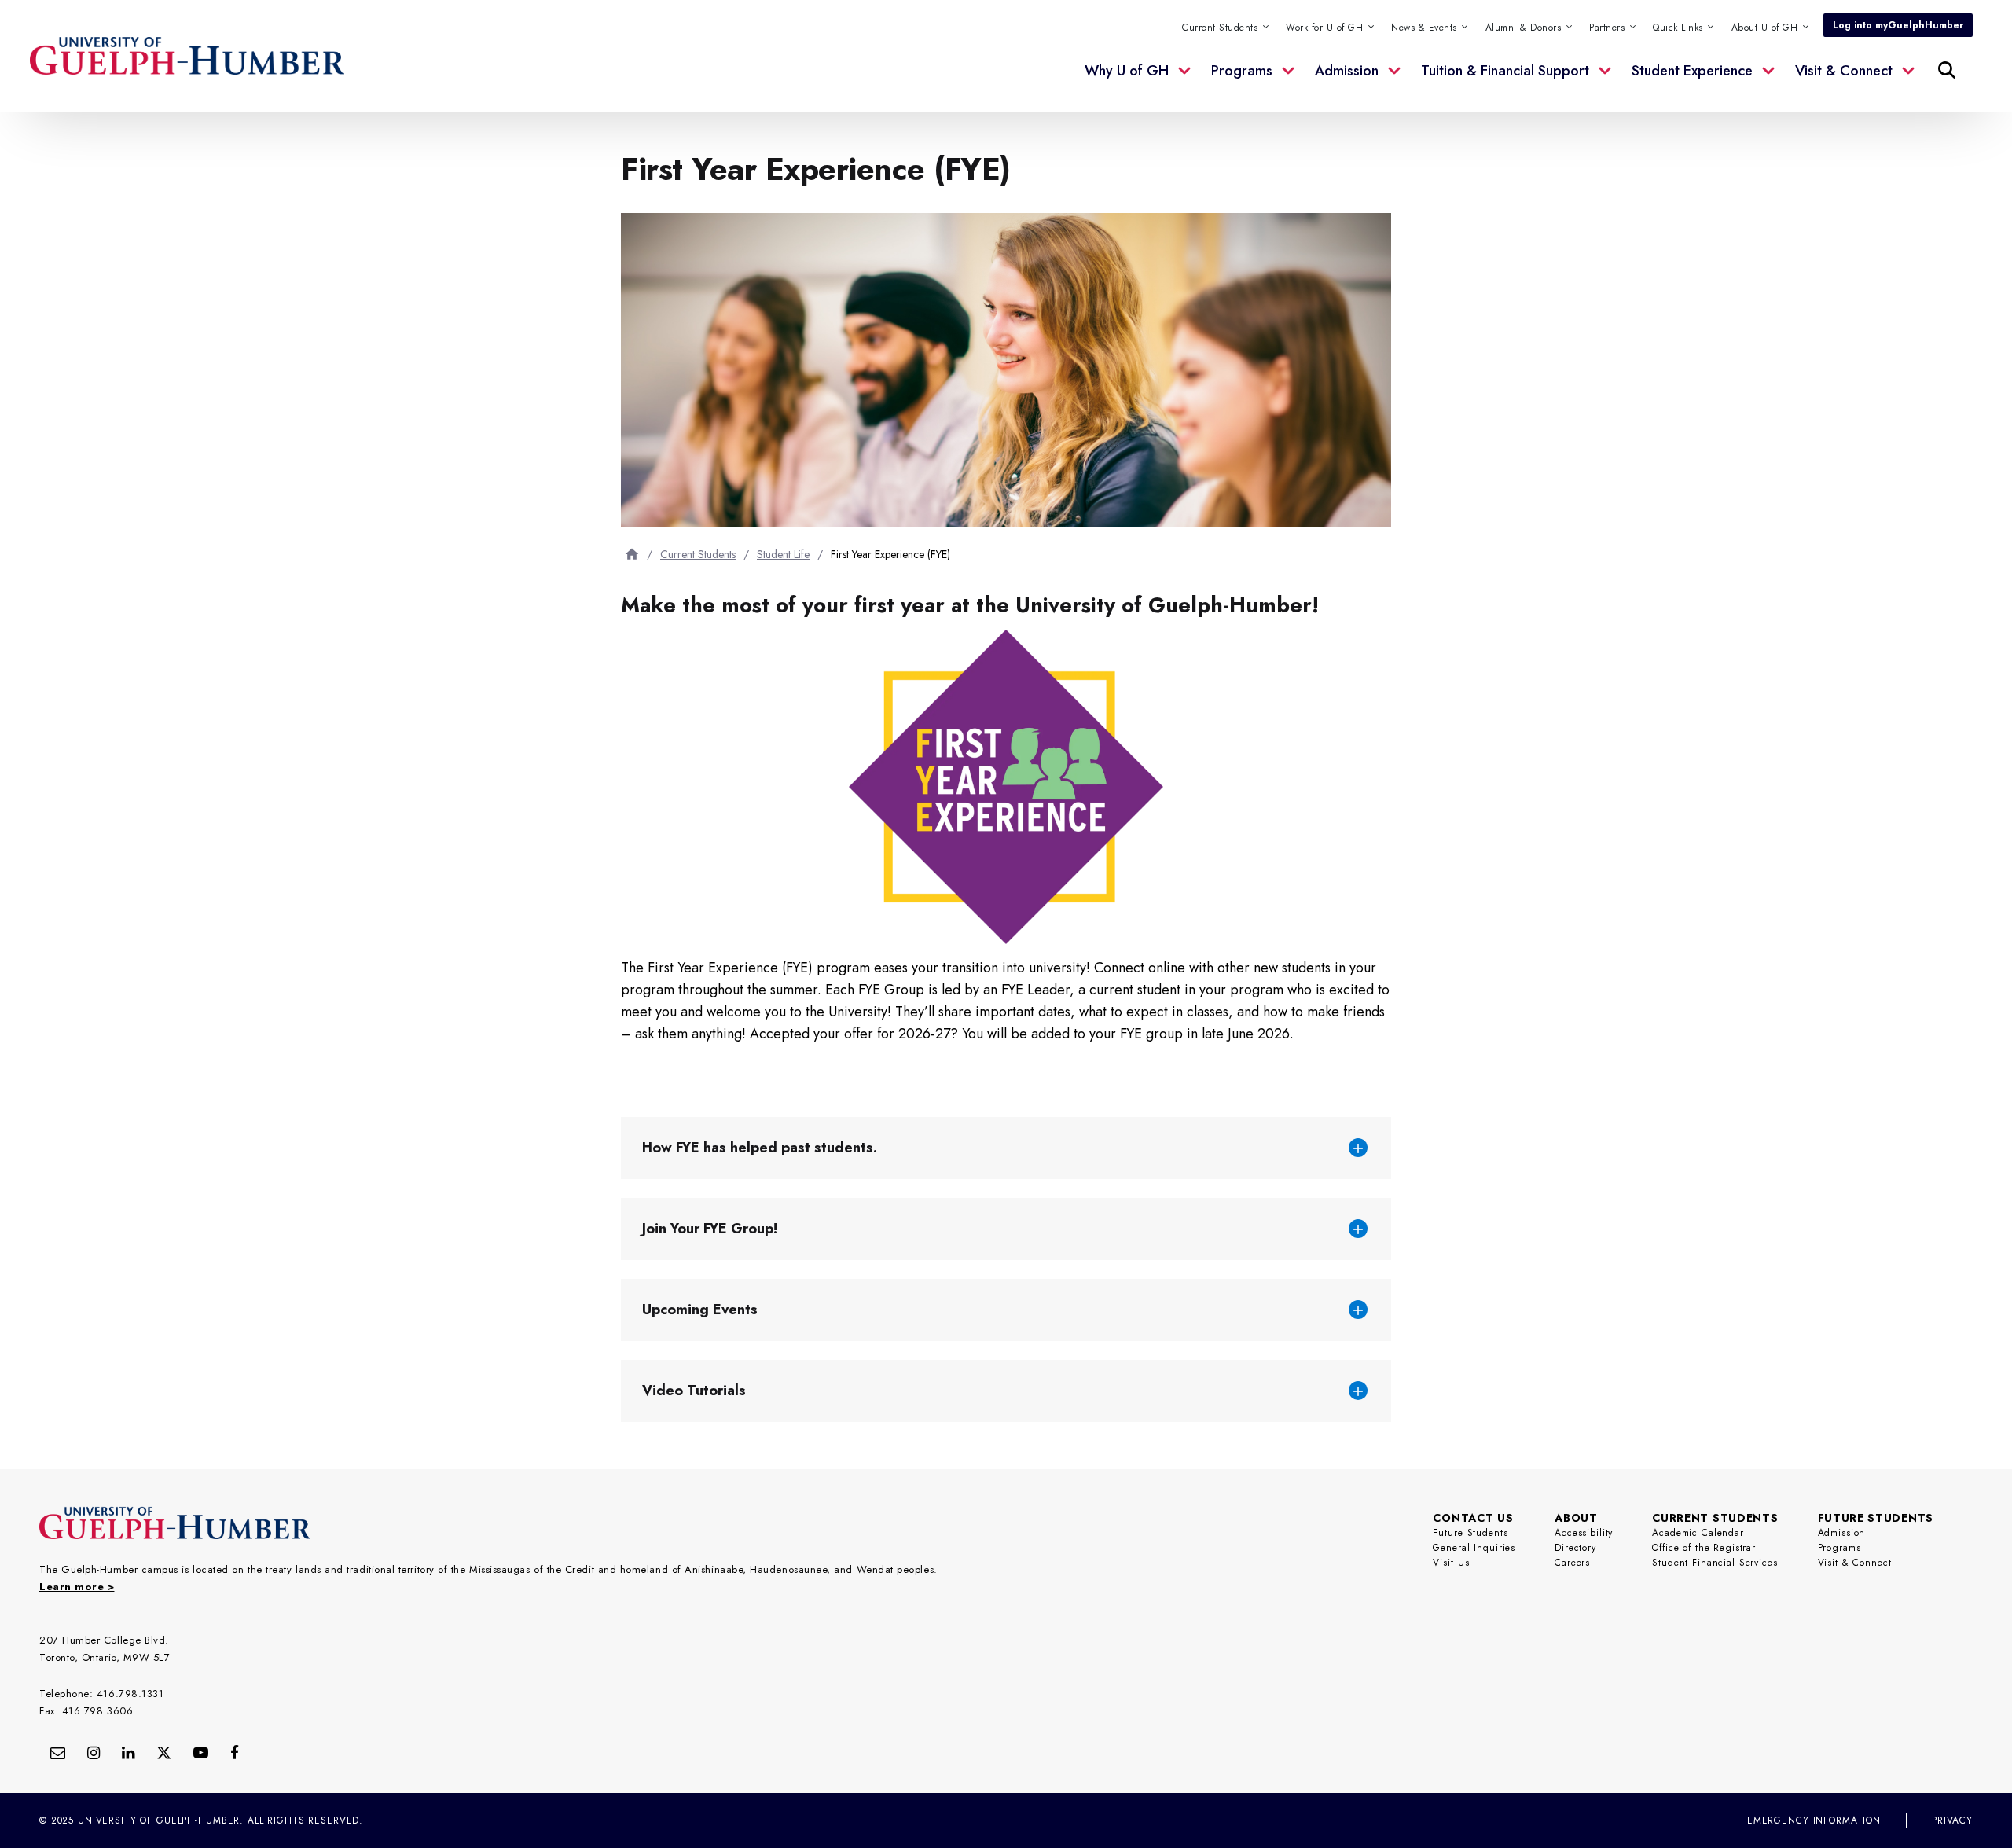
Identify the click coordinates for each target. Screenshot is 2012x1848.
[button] (1685, 28)
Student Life (783, 554)
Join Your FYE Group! (710, 1229)
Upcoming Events (700, 1310)
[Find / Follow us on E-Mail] (58, 1752)
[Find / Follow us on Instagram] (94, 1752)
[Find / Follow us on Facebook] (235, 1752)
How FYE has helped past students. (760, 1148)
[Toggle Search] (1947, 70)
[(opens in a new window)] (128, 1752)
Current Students (698, 554)
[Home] (632, 554)
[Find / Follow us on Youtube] (201, 1752)
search (1626, 138)
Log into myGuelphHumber (1898, 25)
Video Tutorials (694, 1391)
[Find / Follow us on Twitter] (164, 1752)
